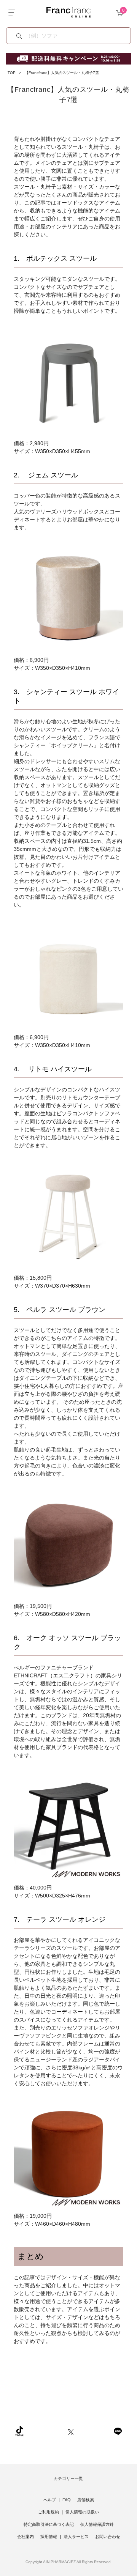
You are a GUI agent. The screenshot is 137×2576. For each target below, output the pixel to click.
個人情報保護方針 (97, 2524)
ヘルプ (50, 2500)
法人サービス (76, 2537)
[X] (71, 2431)
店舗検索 (86, 2500)
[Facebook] (94, 2431)
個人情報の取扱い (82, 2512)
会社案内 (25, 2537)
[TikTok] (19, 2431)
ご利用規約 (49, 2512)
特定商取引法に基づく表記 (49, 2524)
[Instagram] (46, 2431)
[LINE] (118, 2431)
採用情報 (49, 2537)
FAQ (67, 2500)
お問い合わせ (108, 2537)
